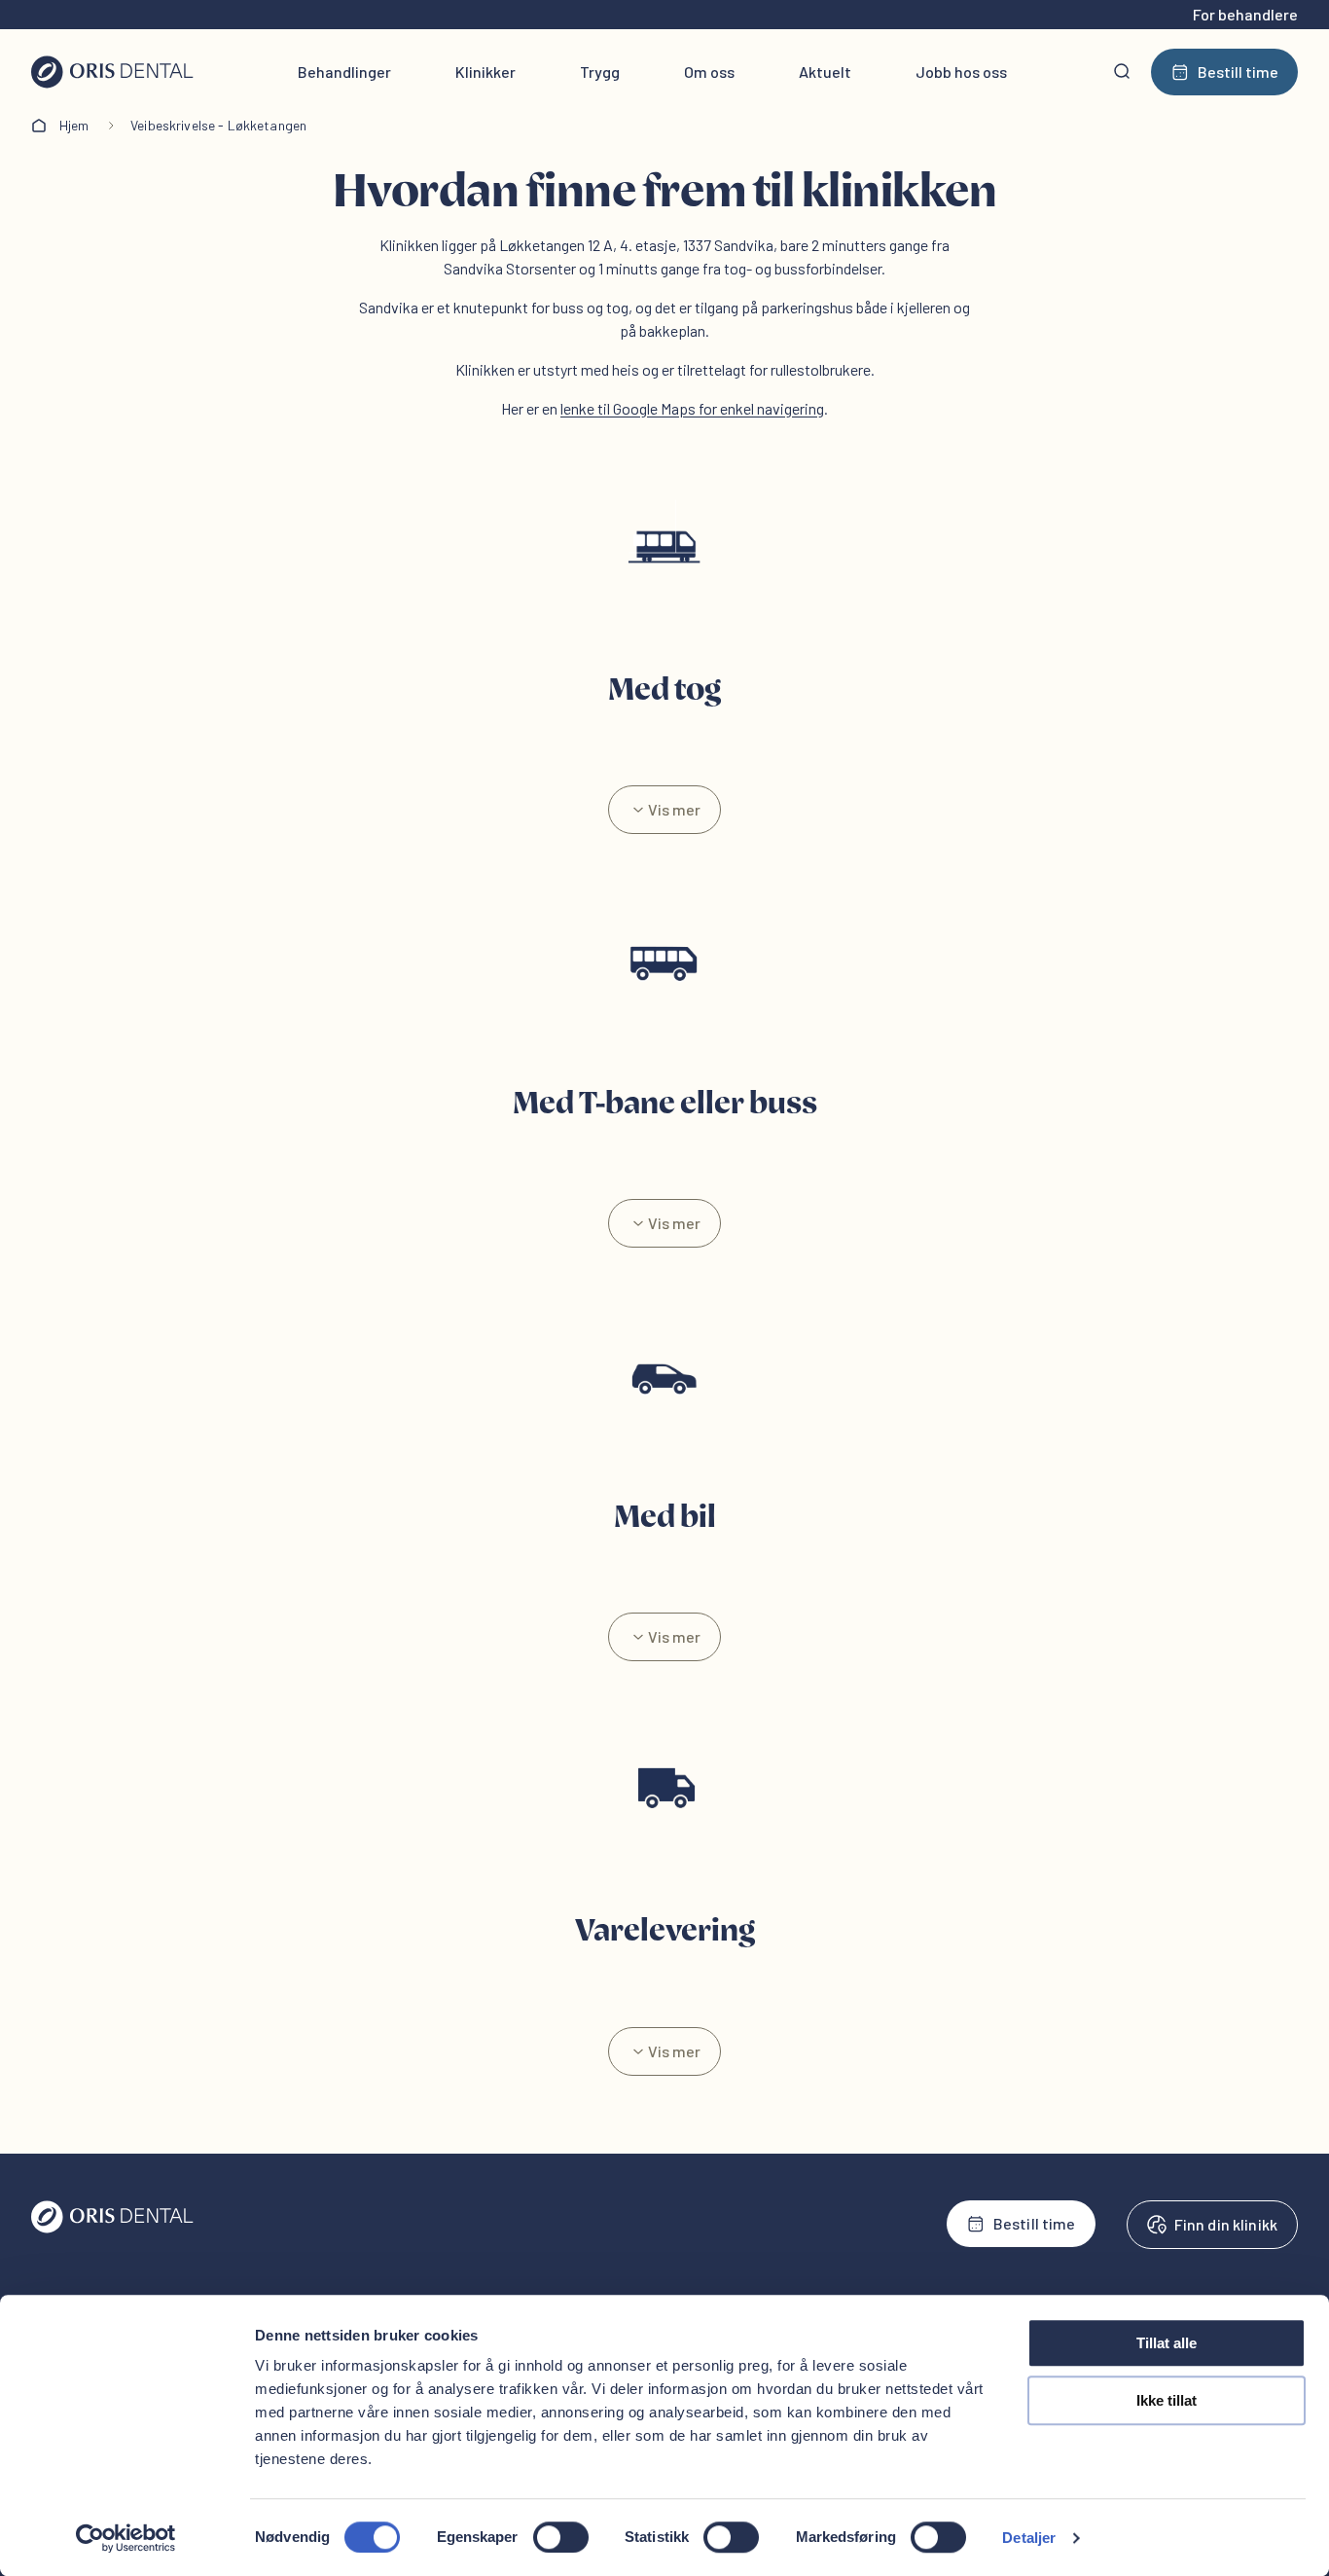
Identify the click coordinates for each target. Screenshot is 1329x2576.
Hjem (74, 125)
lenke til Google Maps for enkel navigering (692, 408)
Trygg (600, 72)
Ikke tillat (1167, 2400)
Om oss (709, 72)
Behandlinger (344, 72)
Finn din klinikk (1226, 2224)
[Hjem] (112, 72)
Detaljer (1029, 2538)
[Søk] (1122, 72)
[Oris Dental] (112, 2228)
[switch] (561, 2537)
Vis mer (674, 809)
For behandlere (1245, 14)
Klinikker (485, 72)
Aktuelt (825, 72)
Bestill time (1238, 72)
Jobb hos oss (961, 72)
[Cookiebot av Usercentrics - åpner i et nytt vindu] (126, 2538)
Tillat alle (1167, 2343)
